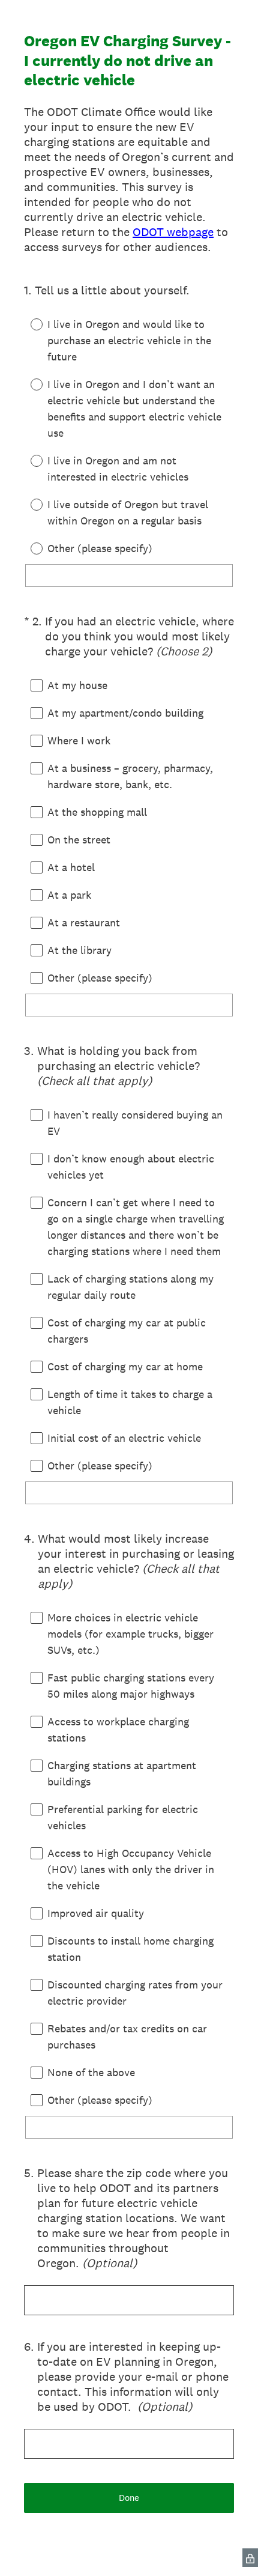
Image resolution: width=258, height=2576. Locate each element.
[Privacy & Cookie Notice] (250, 2558)
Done (129, 2498)
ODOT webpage (173, 232)
